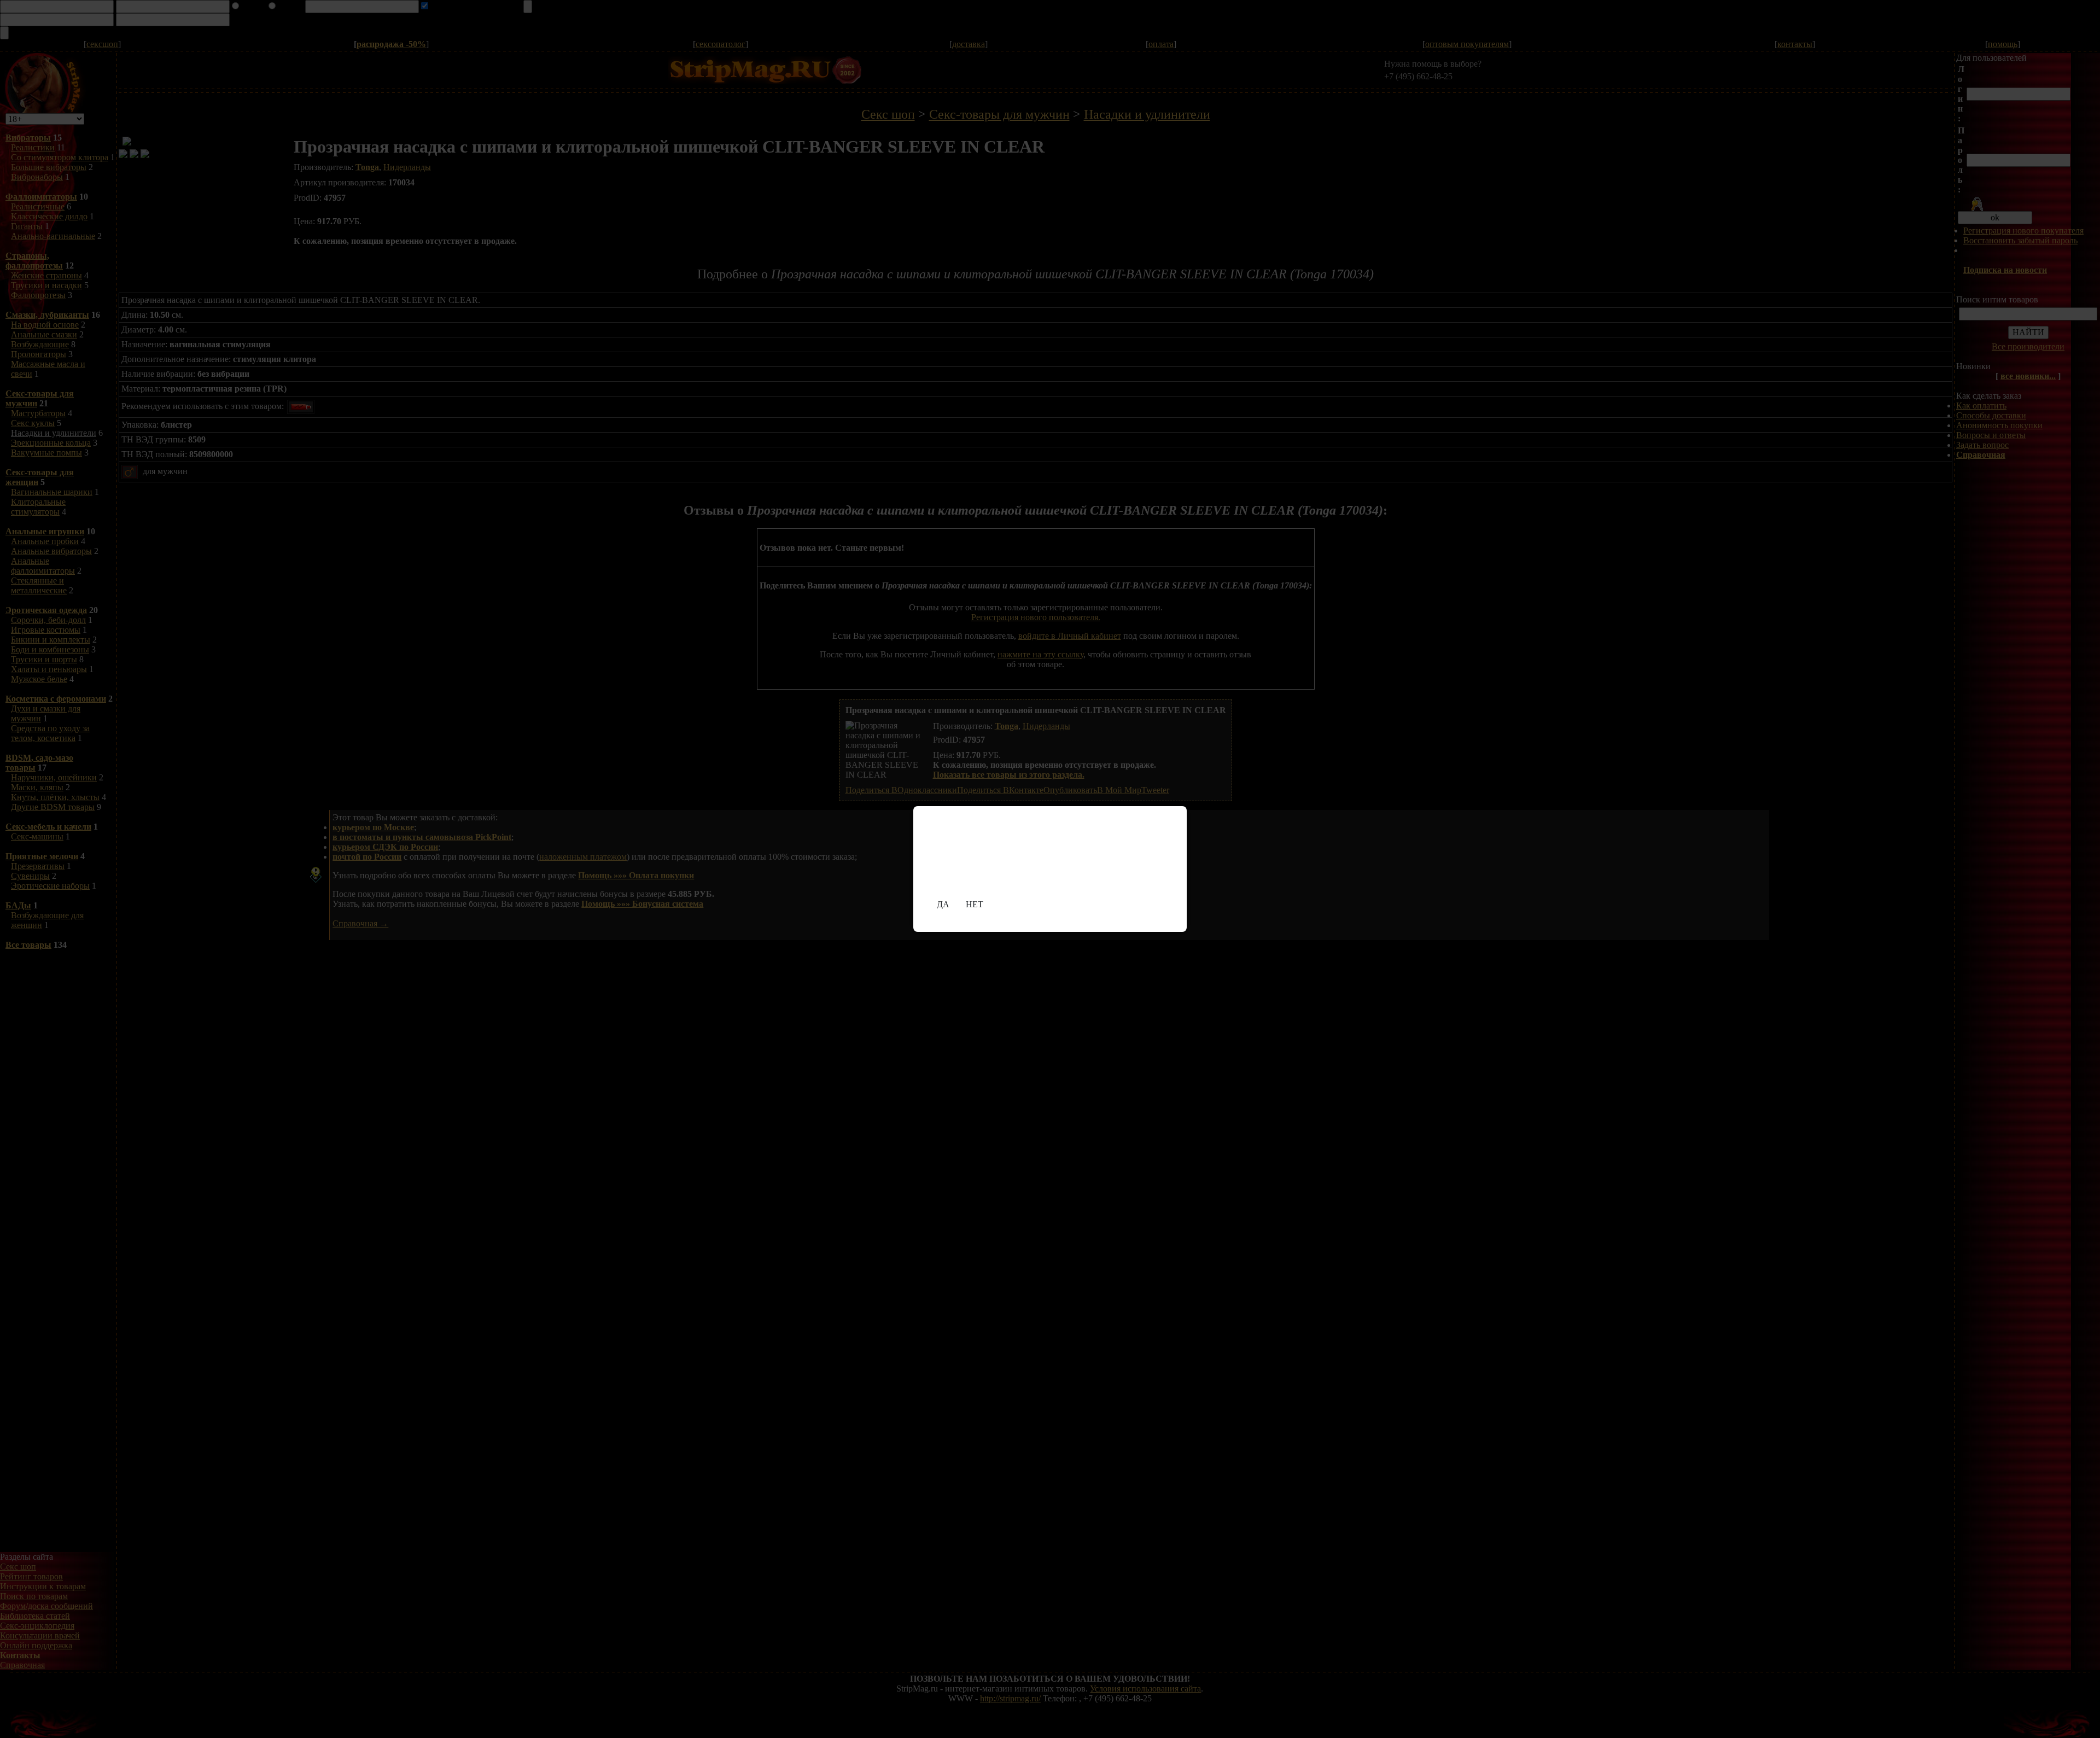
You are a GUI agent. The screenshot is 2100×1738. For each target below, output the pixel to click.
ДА (943, 904)
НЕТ (975, 904)
